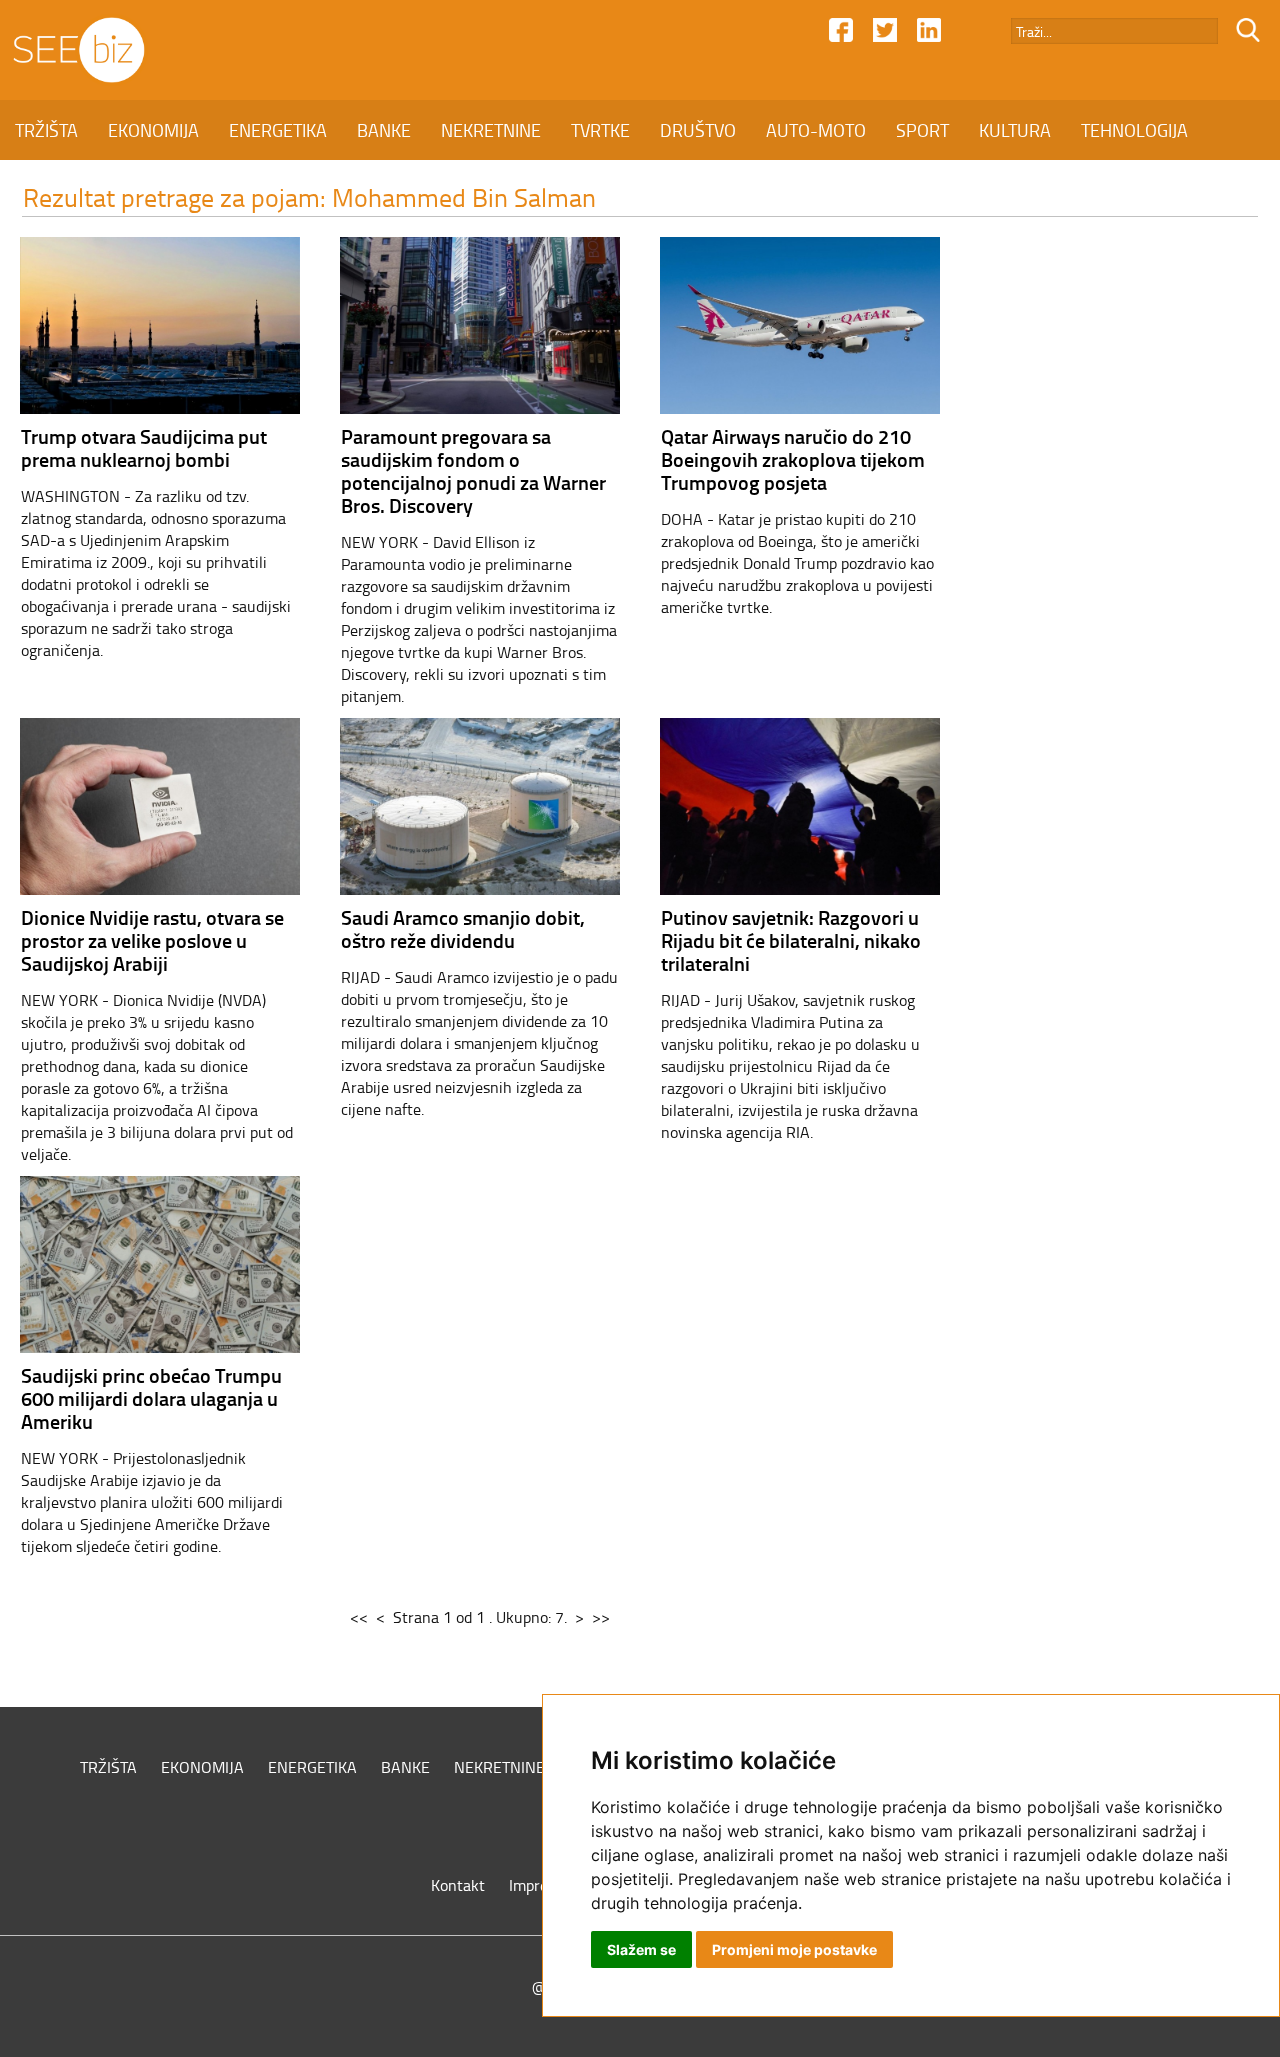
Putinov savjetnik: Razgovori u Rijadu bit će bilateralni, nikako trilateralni (791, 940)
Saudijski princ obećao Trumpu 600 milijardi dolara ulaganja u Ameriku (151, 1398)
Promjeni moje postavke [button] (794, 1949)
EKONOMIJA (153, 130)
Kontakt (458, 1885)
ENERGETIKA (278, 130)
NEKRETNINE (491, 130)
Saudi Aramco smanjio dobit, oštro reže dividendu (463, 928)
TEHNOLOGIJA (1134, 130)
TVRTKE (600, 130)
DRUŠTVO (698, 130)
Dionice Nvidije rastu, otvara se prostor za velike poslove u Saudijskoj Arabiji (152, 940)
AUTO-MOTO (816, 130)
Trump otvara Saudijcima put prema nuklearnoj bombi (144, 447)
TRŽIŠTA (46, 130)
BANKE (384, 130)
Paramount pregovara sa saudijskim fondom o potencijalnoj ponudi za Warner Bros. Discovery (473, 470)
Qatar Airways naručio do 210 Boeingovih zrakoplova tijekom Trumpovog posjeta (793, 459)
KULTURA (1015, 130)
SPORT (922, 130)
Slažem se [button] (641, 1949)
